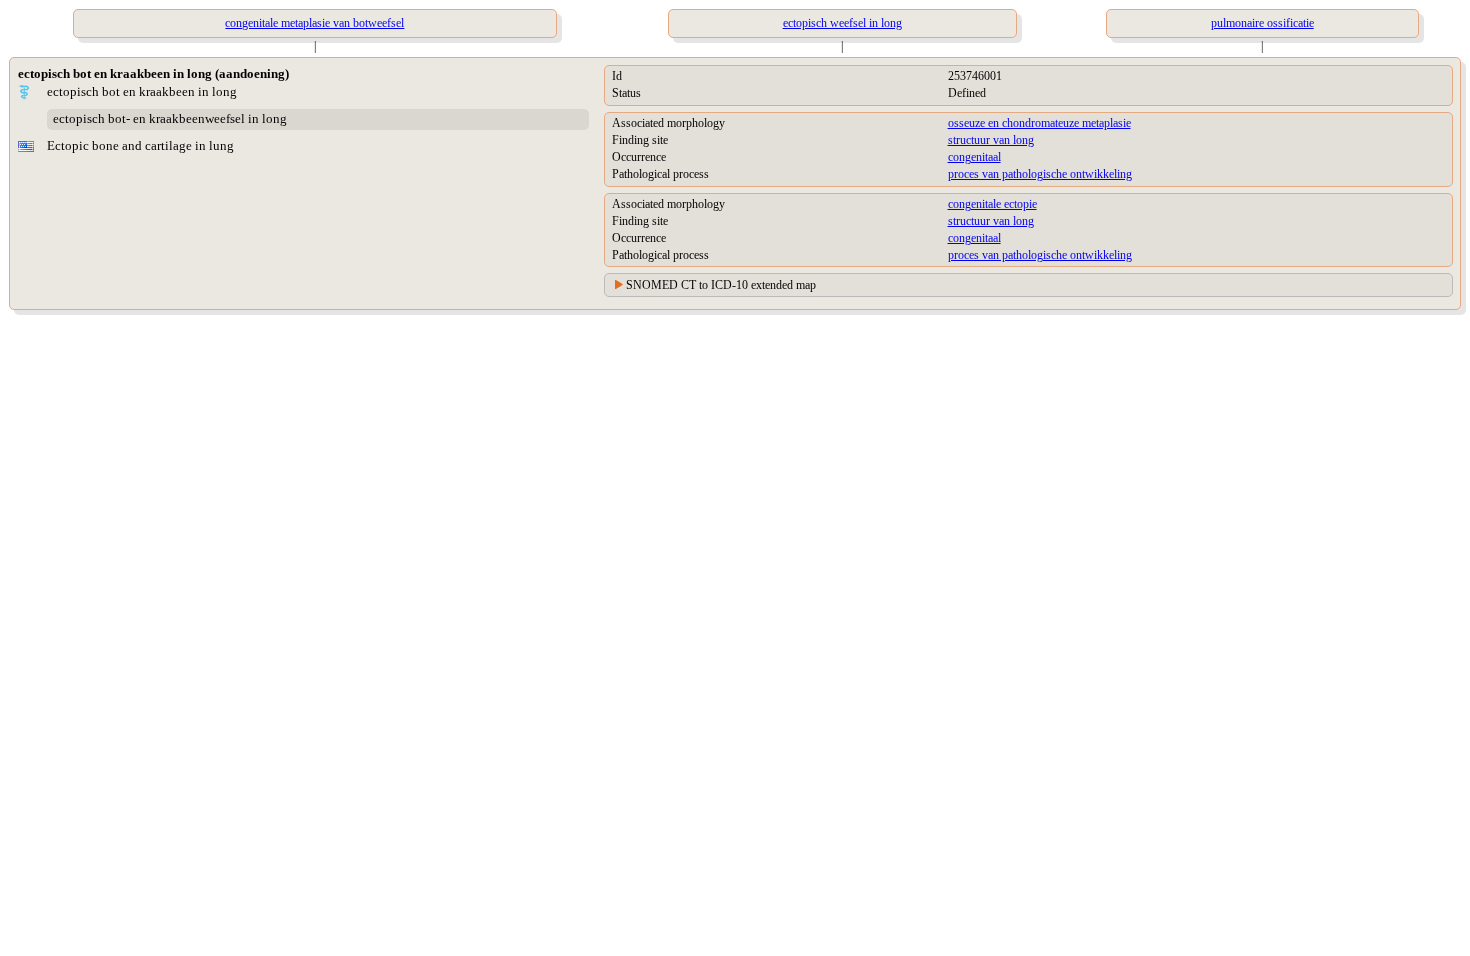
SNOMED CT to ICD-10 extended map (721, 285)
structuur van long (991, 140)
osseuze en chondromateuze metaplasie (1039, 123)
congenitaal (974, 157)
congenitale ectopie (992, 204)
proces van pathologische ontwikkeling (1040, 174)
